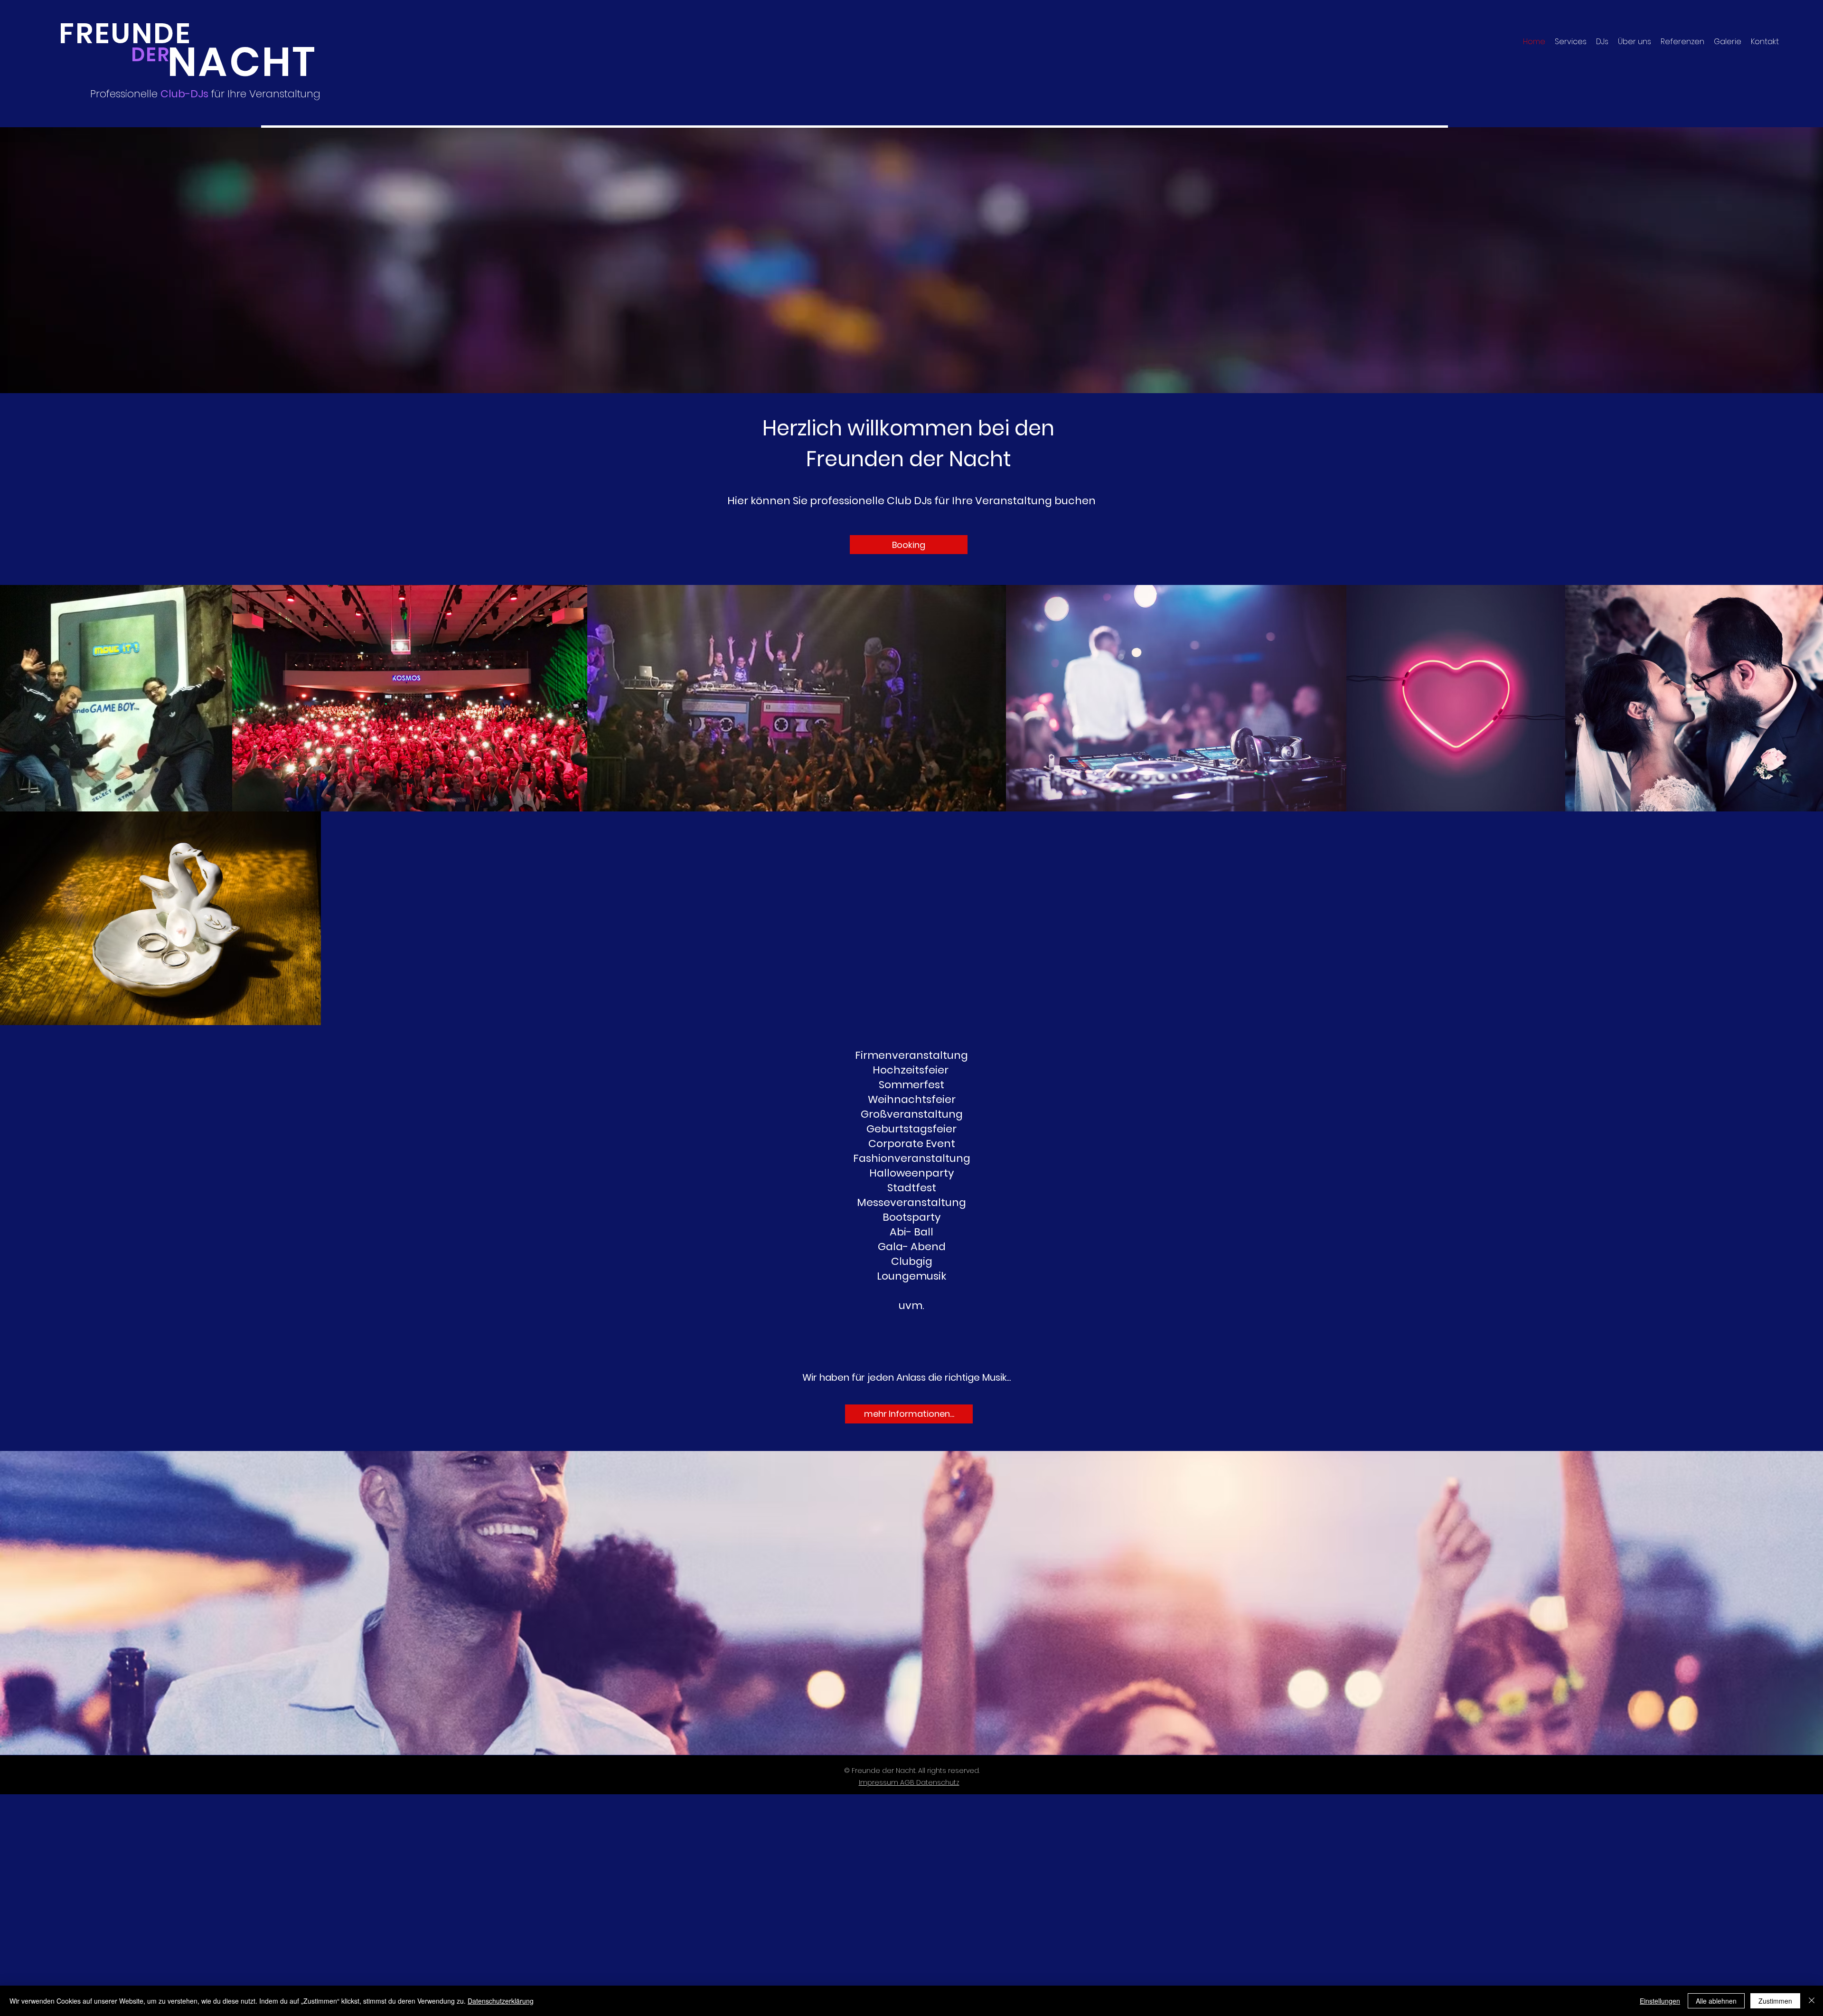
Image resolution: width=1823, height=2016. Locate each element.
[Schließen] (1812, 2001)
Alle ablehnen (1716, 2001)
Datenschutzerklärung (501, 2001)
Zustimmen (1775, 2001)
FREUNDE (125, 33)
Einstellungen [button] (1660, 2001)
